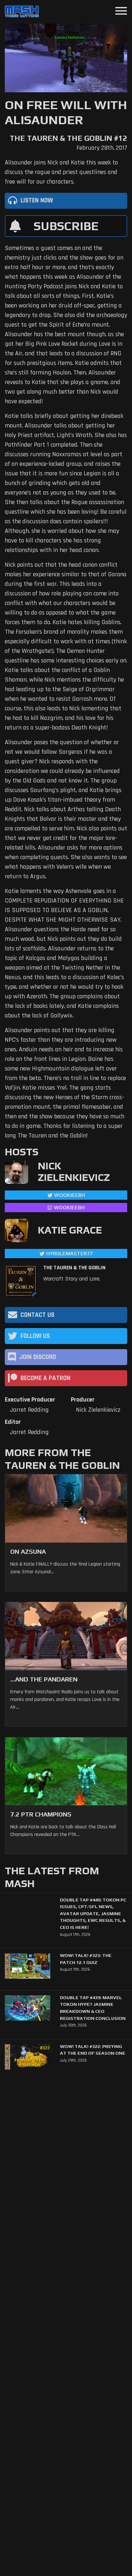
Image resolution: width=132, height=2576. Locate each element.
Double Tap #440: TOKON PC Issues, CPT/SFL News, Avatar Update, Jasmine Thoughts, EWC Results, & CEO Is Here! (93, 1914)
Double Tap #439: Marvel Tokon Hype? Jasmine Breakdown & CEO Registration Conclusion (93, 2008)
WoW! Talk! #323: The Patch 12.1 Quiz (86, 1959)
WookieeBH (70, 1195)
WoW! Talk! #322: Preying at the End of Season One (93, 2050)
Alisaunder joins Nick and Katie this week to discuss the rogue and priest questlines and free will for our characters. (61, 172)
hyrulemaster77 (69, 1254)
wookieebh (69, 1208)
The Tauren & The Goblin (74, 1268)
